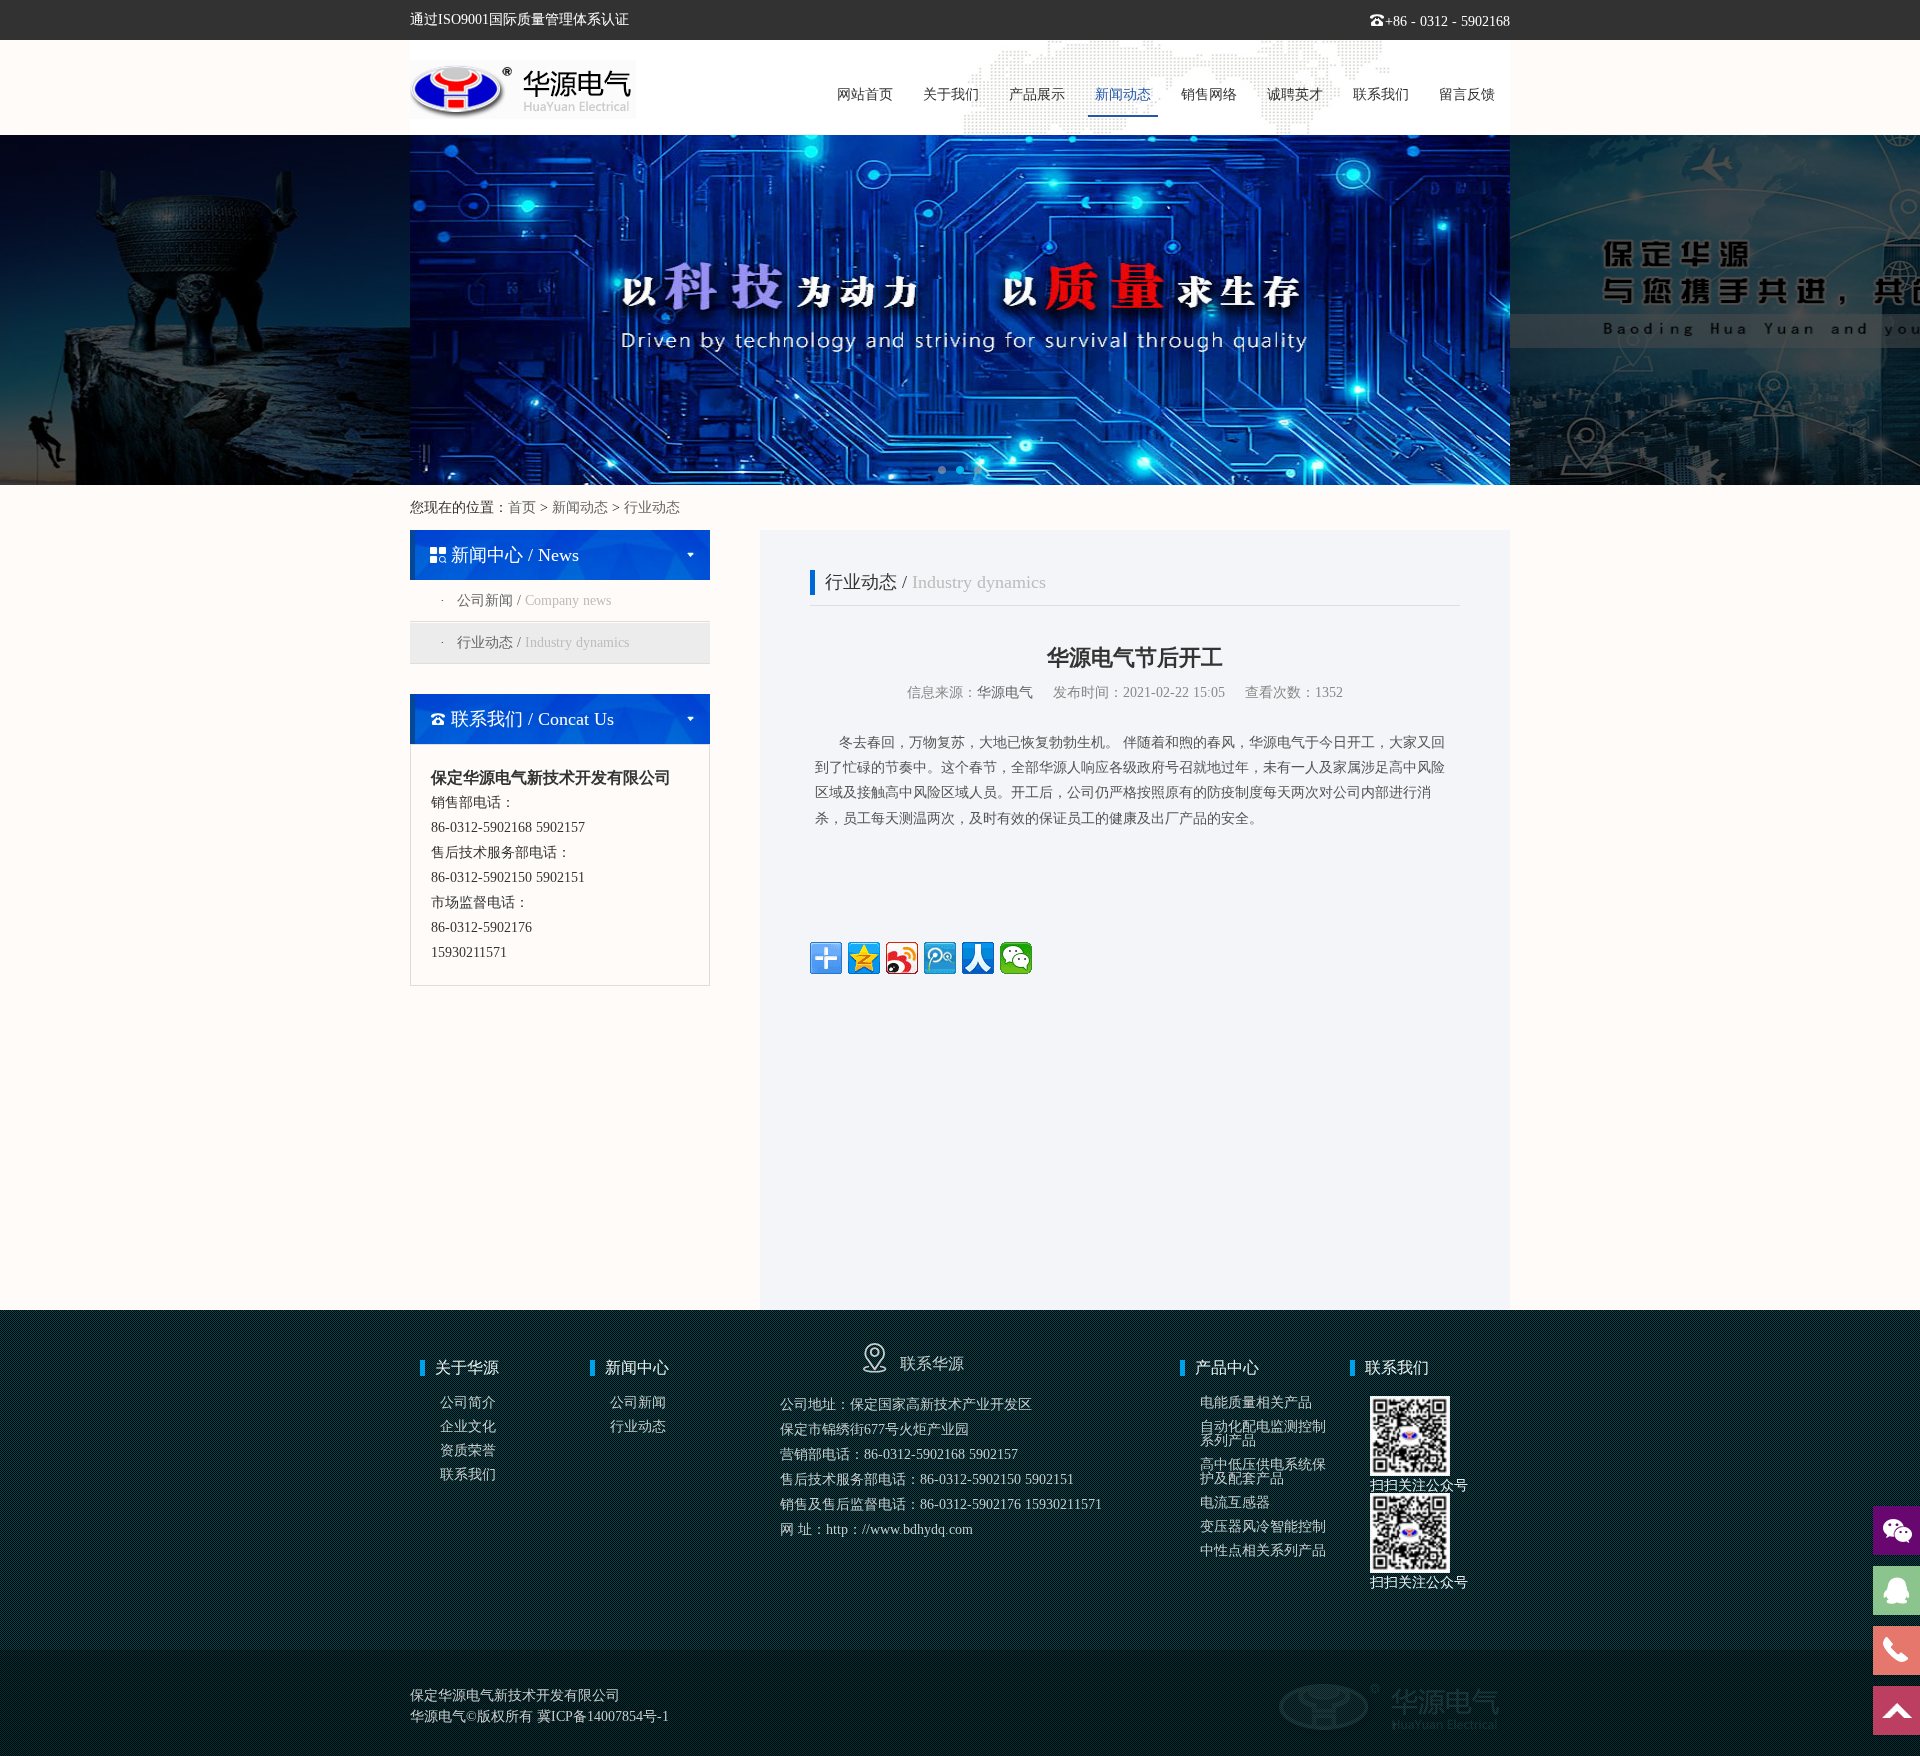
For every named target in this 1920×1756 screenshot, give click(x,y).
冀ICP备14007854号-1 (603, 1716)
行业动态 (652, 507)
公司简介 (468, 1402)
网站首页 (865, 94)
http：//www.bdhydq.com (899, 1529)
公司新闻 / (534, 600)
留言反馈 (1467, 94)
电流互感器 (1235, 1502)
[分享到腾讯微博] (940, 958)
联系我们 (1381, 94)
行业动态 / (543, 642)
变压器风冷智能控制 (1263, 1526)
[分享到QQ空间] (864, 958)
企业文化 (468, 1426)
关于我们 (951, 94)
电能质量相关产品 (1256, 1402)
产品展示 (1037, 94)
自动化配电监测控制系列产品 (1263, 1433)
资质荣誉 (468, 1450)
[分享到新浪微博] (902, 958)
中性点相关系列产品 (1263, 1550)
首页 (522, 507)
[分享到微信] (1016, 958)
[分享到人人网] (978, 958)
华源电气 (1005, 692)
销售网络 (1209, 94)
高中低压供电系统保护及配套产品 (1263, 1471)
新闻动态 (1123, 94)
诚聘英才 (1295, 94)
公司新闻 (638, 1402)
